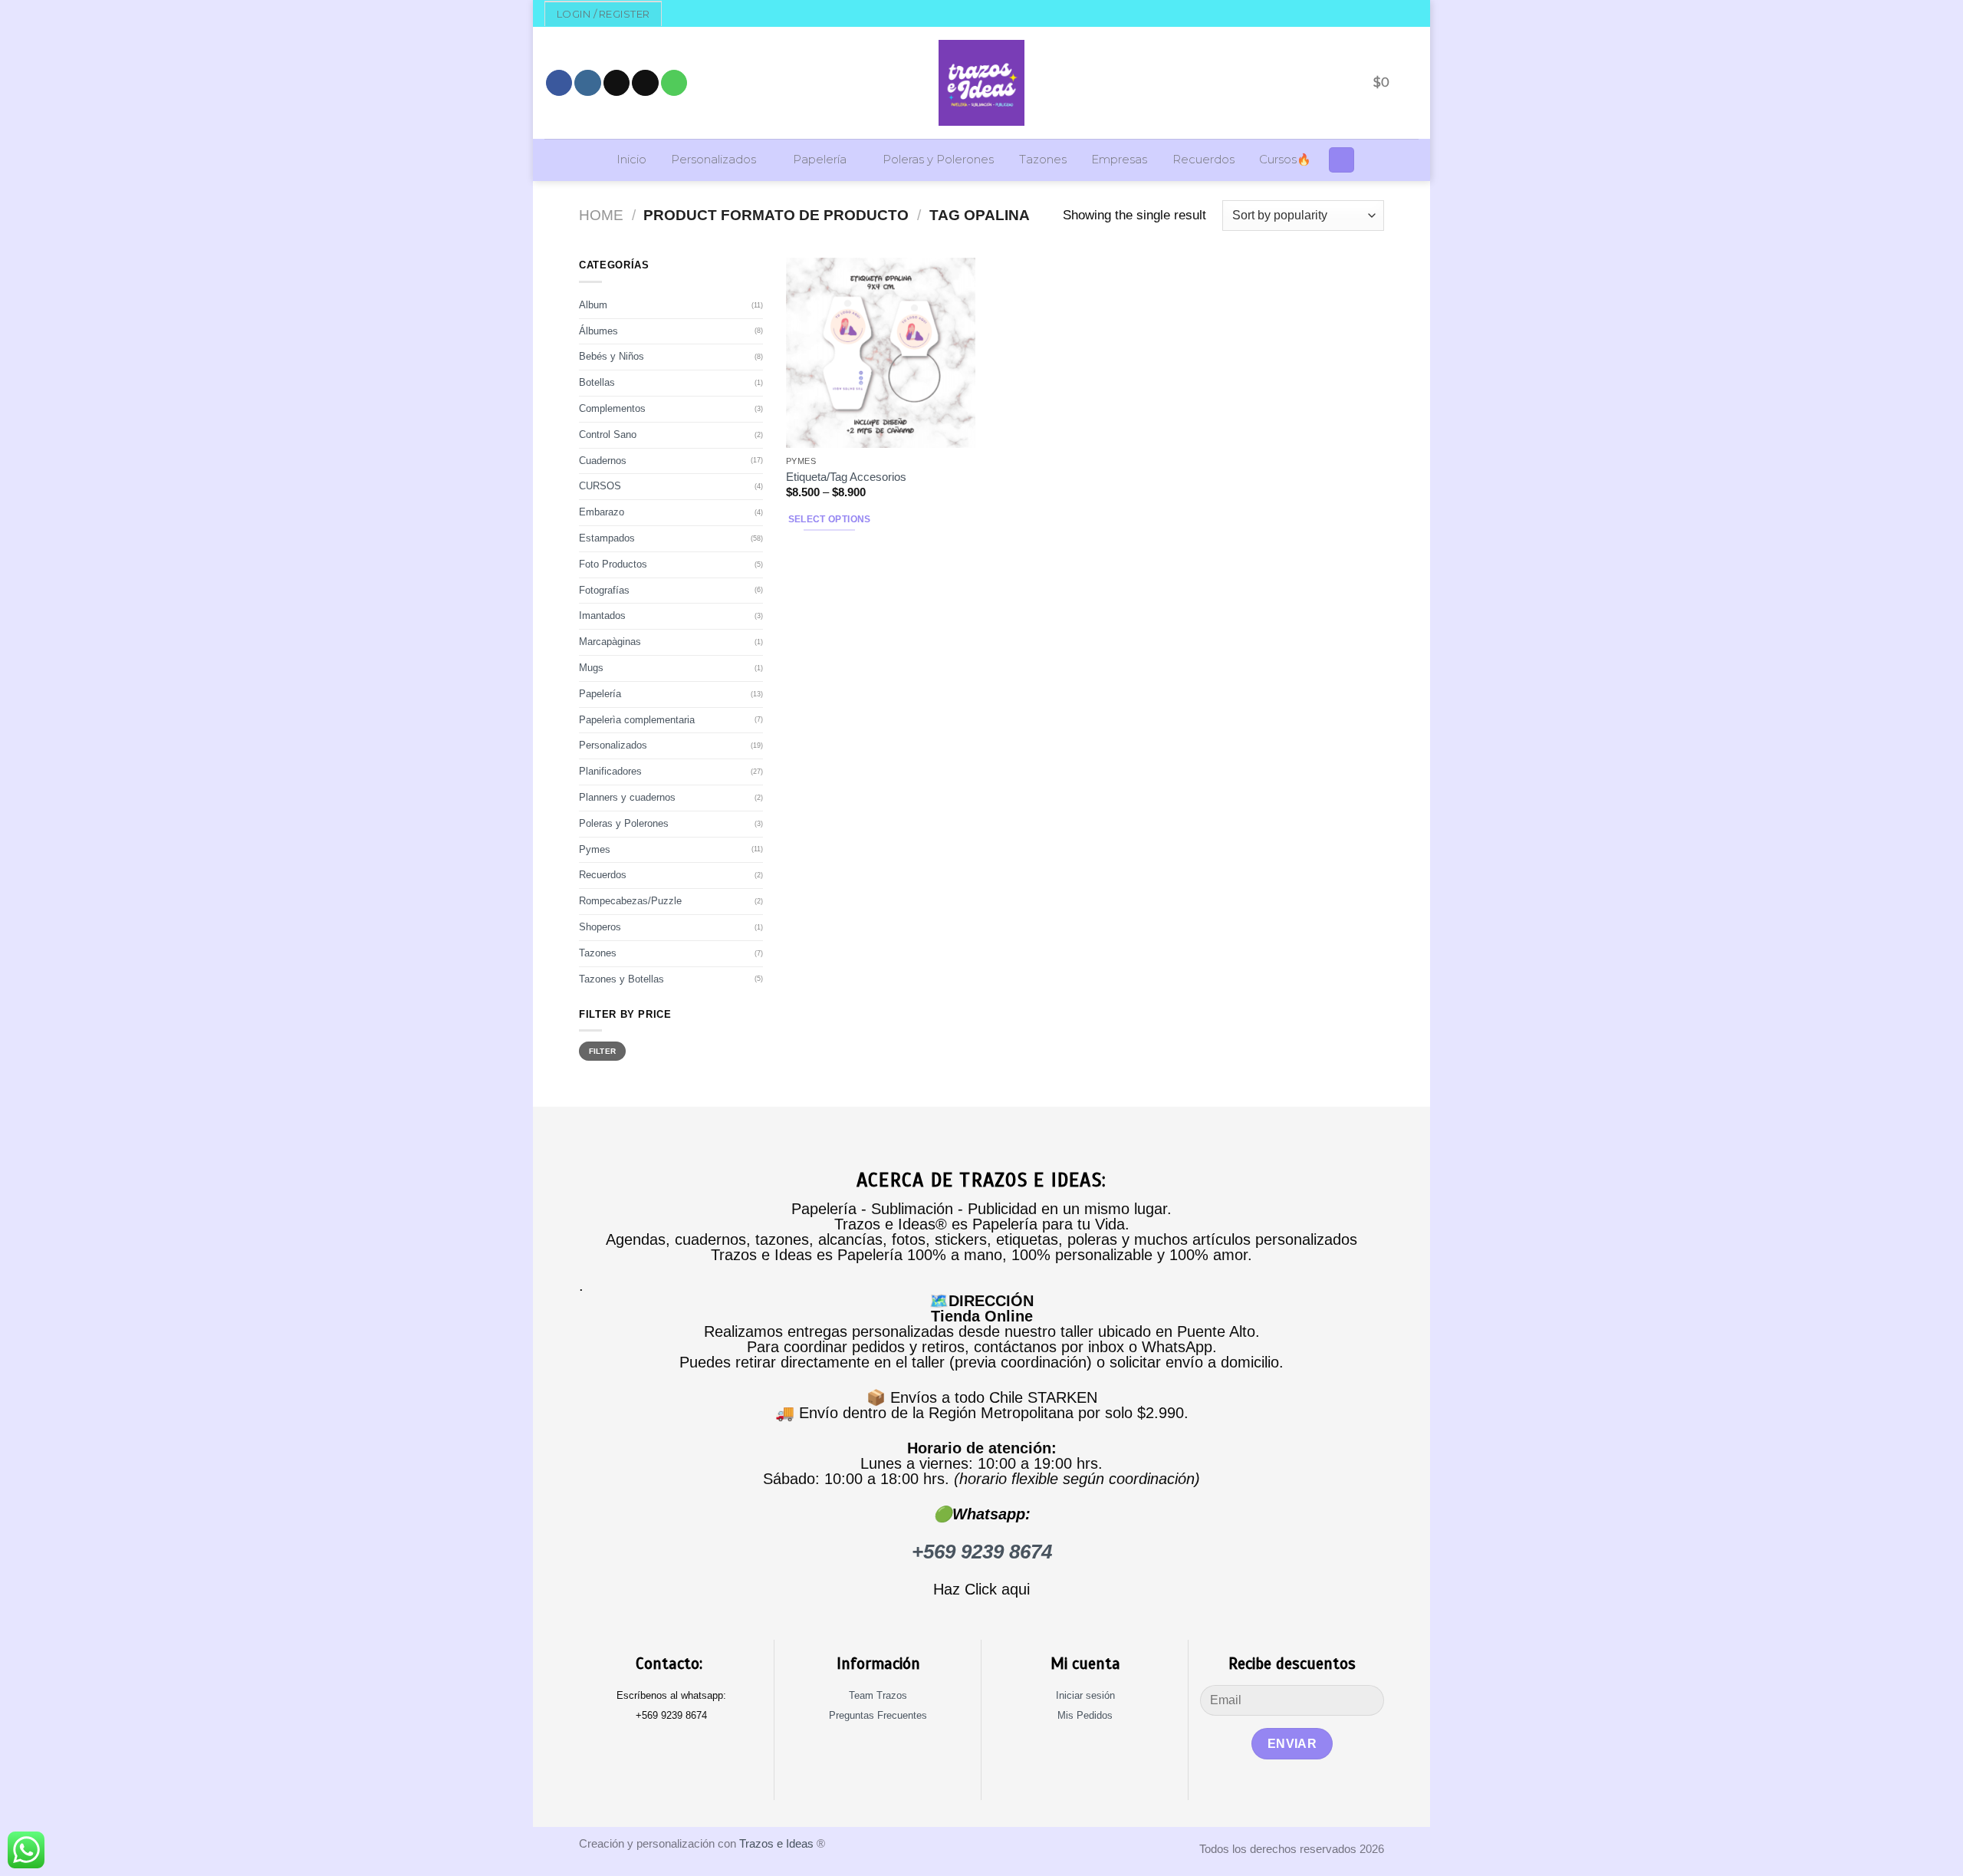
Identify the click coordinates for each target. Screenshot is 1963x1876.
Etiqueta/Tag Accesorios (846, 477)
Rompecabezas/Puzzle (630, 901)
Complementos (612, 408)
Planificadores (610, 771)
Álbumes (598, 331)
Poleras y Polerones (938, 160)
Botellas (597, 382)
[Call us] (674, 83)
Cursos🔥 (1285, 160)
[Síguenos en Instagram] (587, 83)
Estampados (607, 538)
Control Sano (608, 434)
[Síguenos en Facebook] (559, 83)
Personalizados (714, 160)
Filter (603, 1051)
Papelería (820, 160)
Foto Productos (613, 564)
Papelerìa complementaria (637, 720)
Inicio (631, 160)
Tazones (1043, 160)
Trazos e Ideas (776, 1843)
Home (601, 215)
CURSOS (600, 486)
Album (593, 305)
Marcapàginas (610, 642)
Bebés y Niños (612, 356)
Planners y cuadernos (627, 797)
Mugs (591, 668)
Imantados (602, 615)
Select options (830, 519)
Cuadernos (603, 461)
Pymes (595, 849)
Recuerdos (1203, 160)
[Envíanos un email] (645, 83)
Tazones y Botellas (621, 979)
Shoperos (600, 927)
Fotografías (604, 590)
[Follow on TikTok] (617, 83)
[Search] (1342, 160)
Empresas (1119, 160)
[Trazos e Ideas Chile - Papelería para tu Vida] (981, 83)
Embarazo (602, 512)
